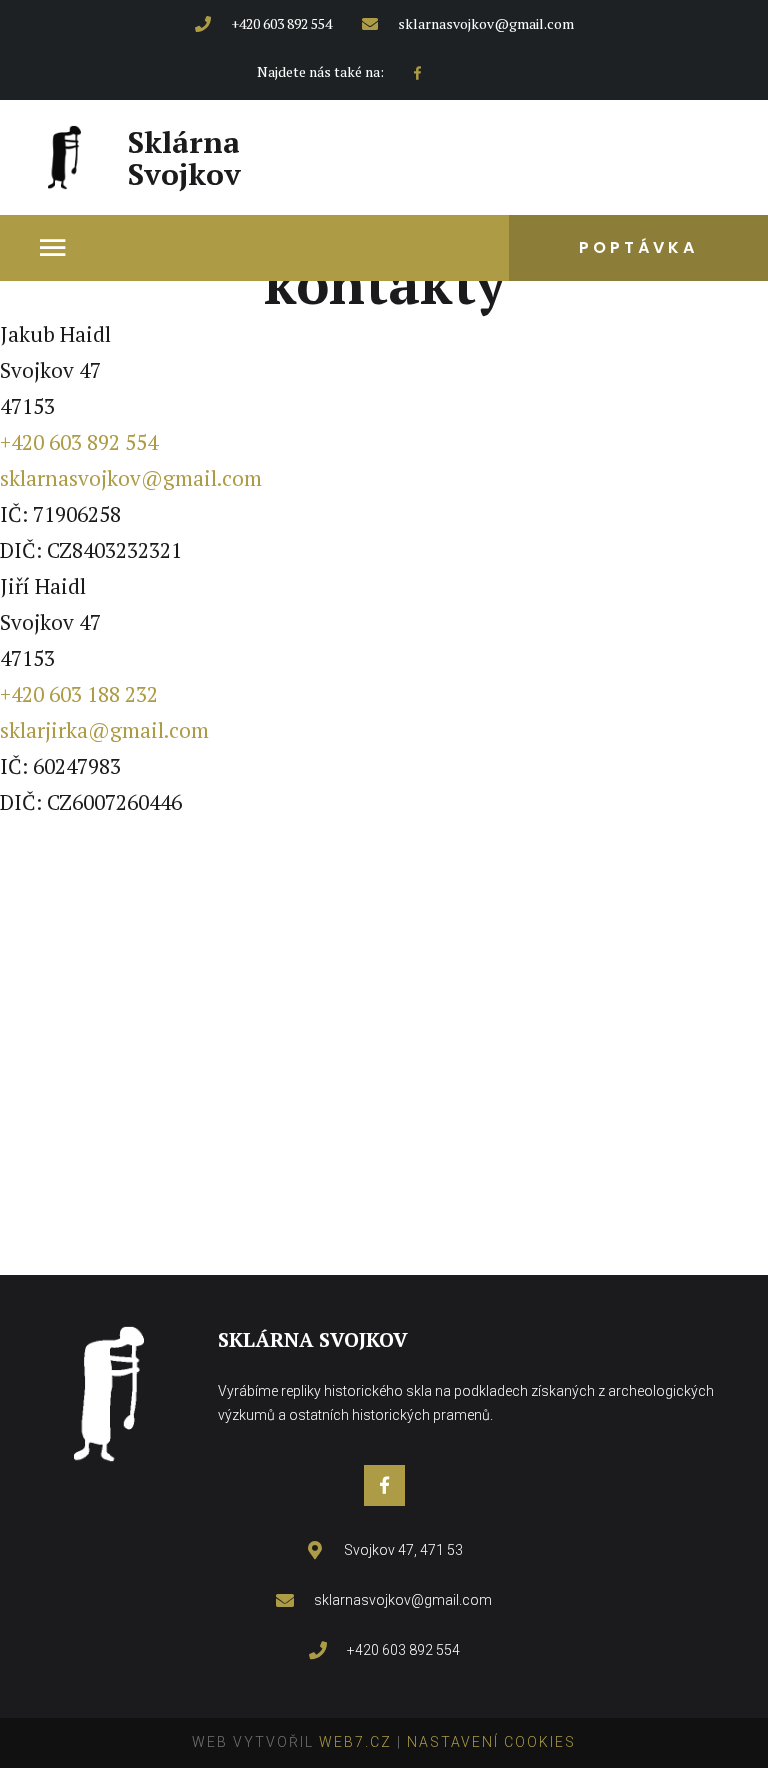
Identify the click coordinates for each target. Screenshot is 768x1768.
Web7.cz (353, 1742)
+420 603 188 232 (79, 694)
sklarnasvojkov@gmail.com (131, 478)
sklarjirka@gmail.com (104, 730)
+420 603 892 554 (79, 442)
